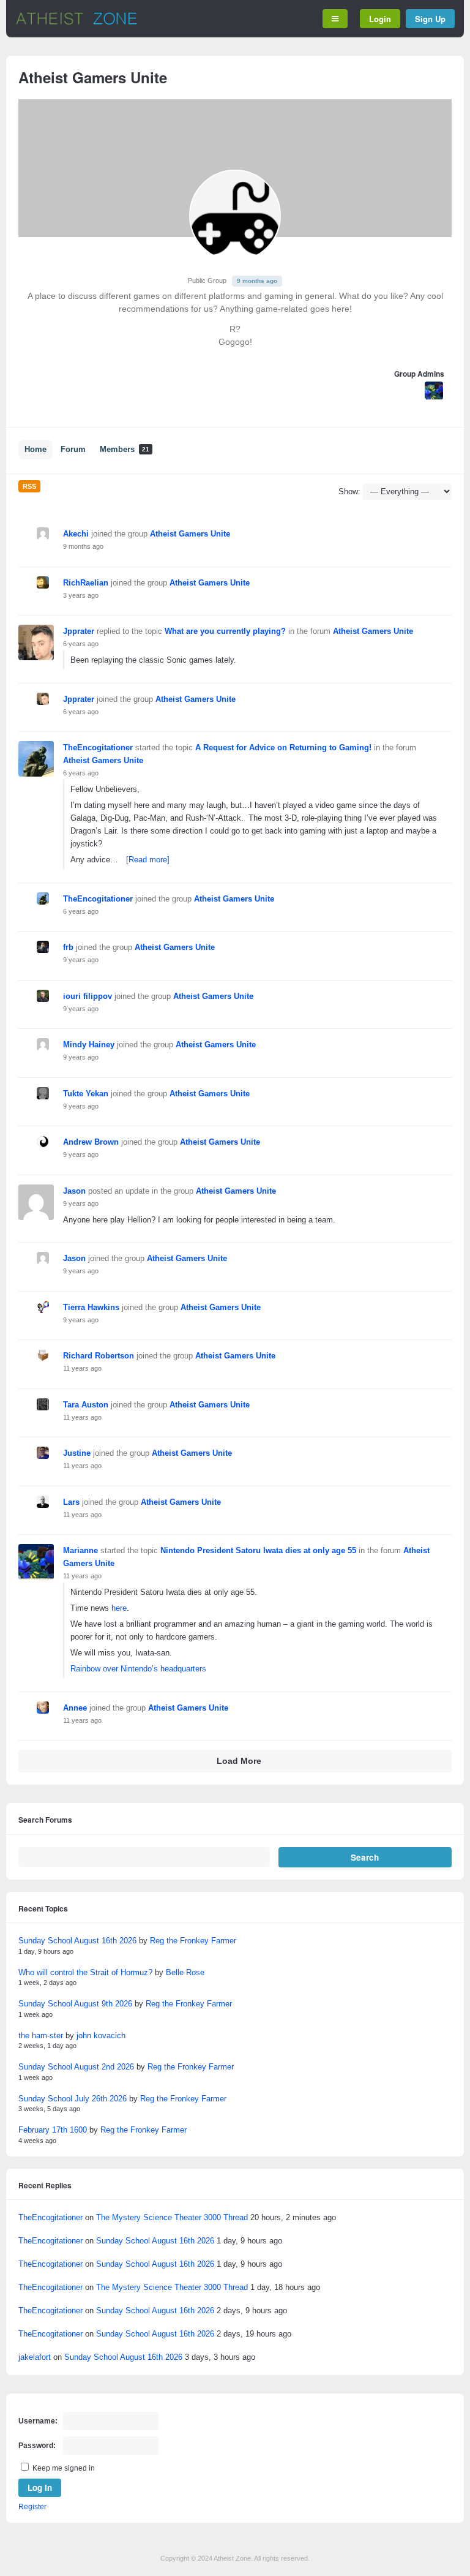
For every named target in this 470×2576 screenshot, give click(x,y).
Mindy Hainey (89, 1045)
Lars (71, 1502)
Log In (40, 2487)
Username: (38, 2421)
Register (32, 2507)
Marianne (80, 1550)
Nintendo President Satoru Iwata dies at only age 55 (258, 1550)
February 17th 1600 (53, 2130)
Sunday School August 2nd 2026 (76, 2067)
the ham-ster (41, 2036)
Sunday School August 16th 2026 (77, 1941)
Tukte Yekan (86, 1094)
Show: (349, 491)
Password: (37, 2446)
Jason (74, 1191)
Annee (75, 1708)
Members (125, 450)
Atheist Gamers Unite (190, 534)
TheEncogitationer (98, 748)
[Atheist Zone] (76, 23)
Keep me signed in (64, 2468)
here (119, 1608)
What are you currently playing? (225, 631)
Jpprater (79, 631)
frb (68, 947)
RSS (29, 486)
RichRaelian (86, 583)
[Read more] (148, 860)
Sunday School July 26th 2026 (73, 2099)
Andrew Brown (91, 1142)
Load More (239, 1761)
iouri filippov (88, 996)
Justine (77, 1453)
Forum (73, 450)
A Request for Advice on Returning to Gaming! (283, 748)
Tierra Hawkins (91, 1307)
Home (35, 450)
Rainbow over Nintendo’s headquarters (138, 1669)
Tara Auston (86, 1405)
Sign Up (430, 19)
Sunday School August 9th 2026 (75, 2004)
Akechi (76, 534)
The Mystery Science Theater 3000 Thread (172, 2217)
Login (380, 19)
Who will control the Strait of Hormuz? (85, 1972)
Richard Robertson (99, 1356)
